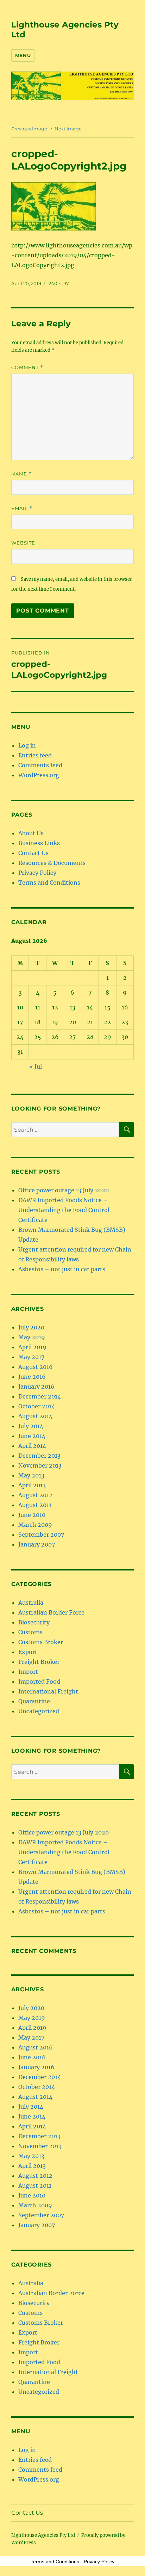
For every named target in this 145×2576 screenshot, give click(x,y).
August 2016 (36, 1367)
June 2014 (32, 1436)
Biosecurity (34, 1622)
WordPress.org (39, 775)
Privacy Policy (37, 873)
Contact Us (33, 853)
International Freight (48, 1691)
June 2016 (32, 1377)
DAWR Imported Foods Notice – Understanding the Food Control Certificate (64, 1210)
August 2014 (35, 1416)
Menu (23, 55)
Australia (31, 1603)
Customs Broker (41, 1642)
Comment (27, 367)
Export (28, 1652)
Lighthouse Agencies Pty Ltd (43, 2535)
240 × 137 (59, 283)
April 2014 (32, 1446)
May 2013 (31, 1475)
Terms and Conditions (49, 883)
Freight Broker (39, 1662)
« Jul (36, 1066)
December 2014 (40, 1396)
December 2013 (39, 1456)
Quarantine (34, 1701)
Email (22, 508)
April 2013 (32, 1485)
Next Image (68, 129)
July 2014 (31, 1426)
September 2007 (41, 1535)
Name (21, 474)
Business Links (39, 843)
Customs (30, 1632)
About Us (31, 833)
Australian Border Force (51, 1612)
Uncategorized (39, 1711)
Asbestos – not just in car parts (62, 1269)
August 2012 (35, 1495)
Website (23, 543)
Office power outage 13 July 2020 (64, 1190)
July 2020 (31, 1327)
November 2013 (40, 1465)
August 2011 (35, 1505)
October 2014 (37, 1406)
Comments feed (40, 765)
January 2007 (37, 1544)
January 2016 (36, 1387)
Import (28, 1672)
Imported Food (39, 1682)
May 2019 (32, 1337)
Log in (27, 745)
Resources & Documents (52, 863)
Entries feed (35, 755)
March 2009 (35, 1525)
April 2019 (32, 1347)
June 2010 (32, 1515)
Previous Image (29, 129)
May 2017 (31, 1357)
